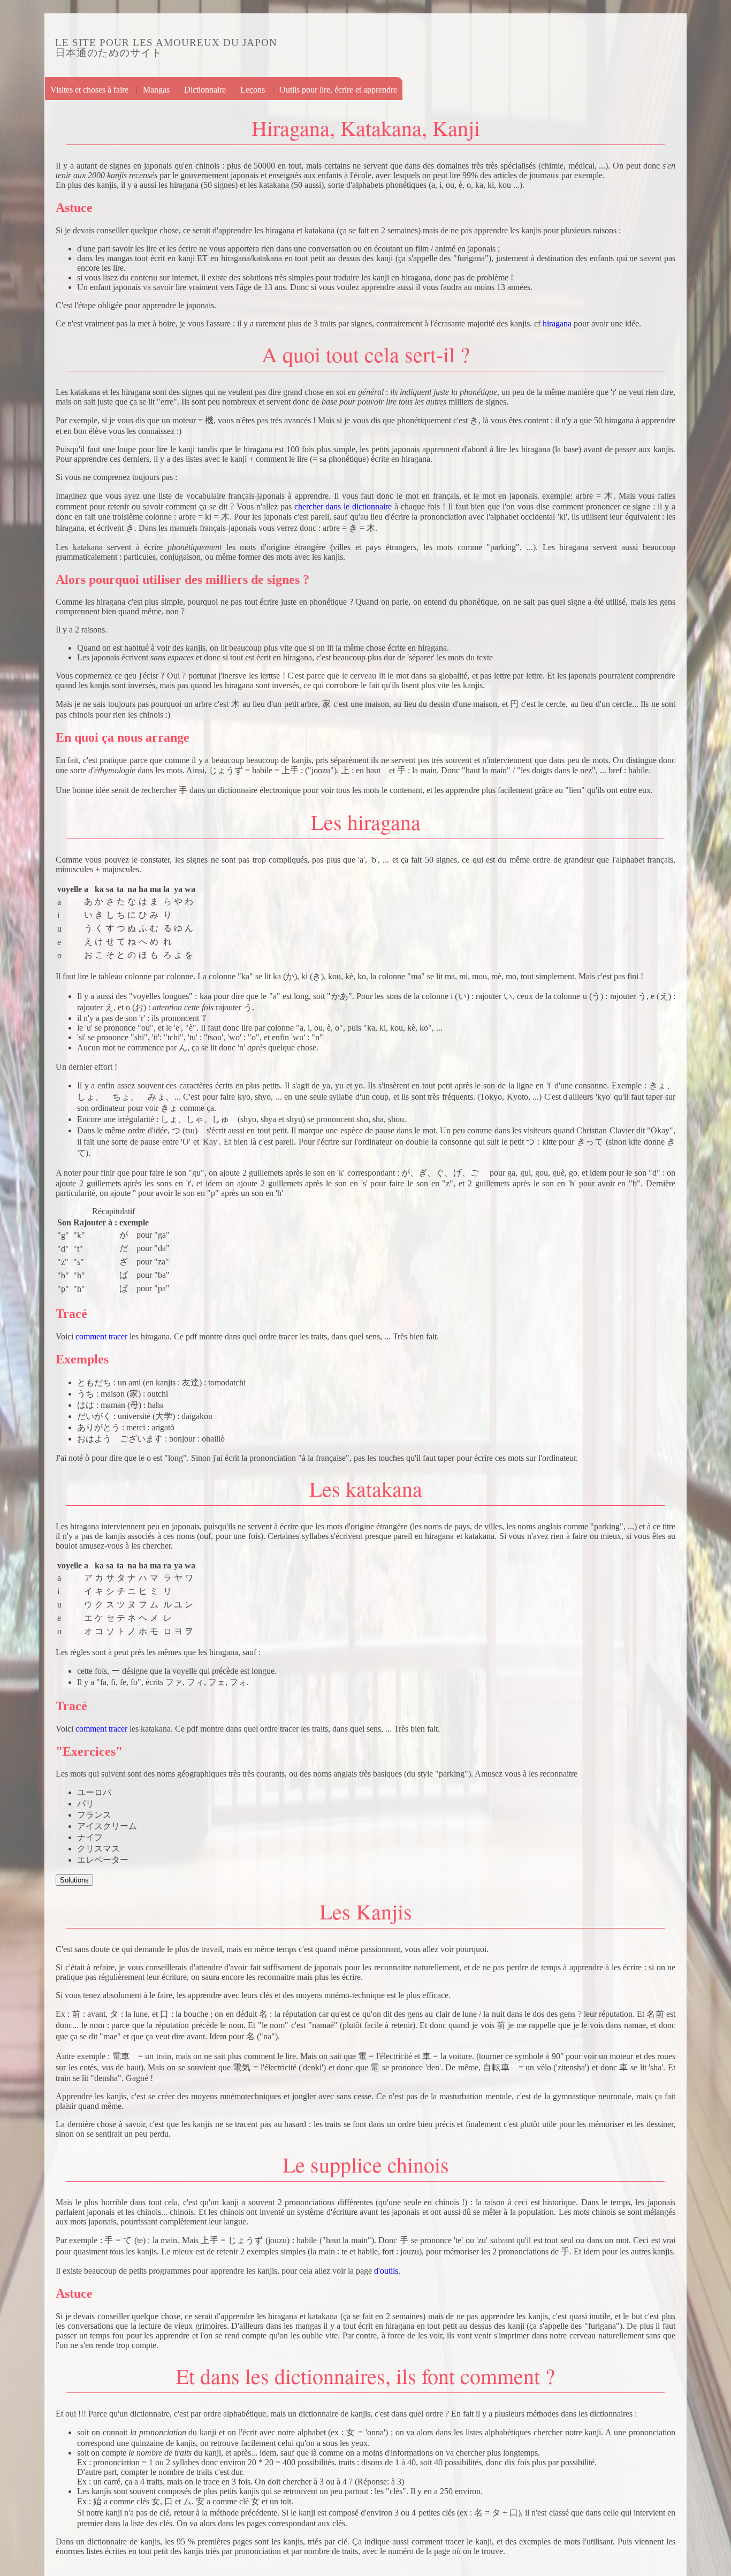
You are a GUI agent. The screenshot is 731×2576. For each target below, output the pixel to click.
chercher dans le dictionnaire (343, 506)
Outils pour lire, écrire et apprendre (338, 90)
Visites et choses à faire (89, 90)
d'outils (386, 2271)
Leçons (253, 90)
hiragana (557, 323)
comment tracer (101, 1336)
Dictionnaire (205, 90)
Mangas (156, 90)
